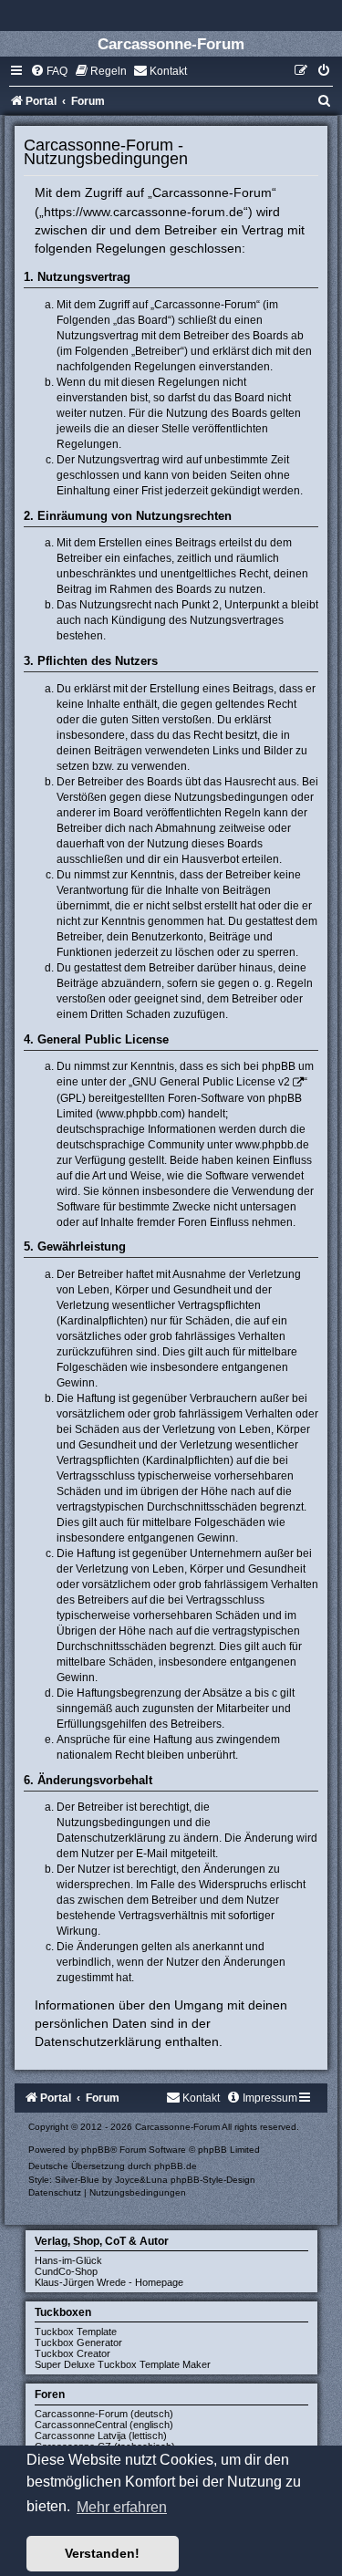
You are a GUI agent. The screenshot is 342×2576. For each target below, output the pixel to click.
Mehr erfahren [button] (122, 2507)
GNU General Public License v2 (211, 1082)
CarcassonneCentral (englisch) (104, 2425)
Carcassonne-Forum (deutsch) (104, 2414)
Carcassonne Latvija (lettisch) (101, 2436)
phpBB (96, 2150)
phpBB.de (176, 2166)
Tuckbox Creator (73, 2353)
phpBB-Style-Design (213, 2180)
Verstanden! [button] (102, 2553)
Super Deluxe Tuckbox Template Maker (123, 2364)
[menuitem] (49, 71)
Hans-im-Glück (68, 2260)
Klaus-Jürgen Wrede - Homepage (109, 2282)
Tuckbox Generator (78, 2342)
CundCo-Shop (66, 2271)
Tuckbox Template (76, 2332)
